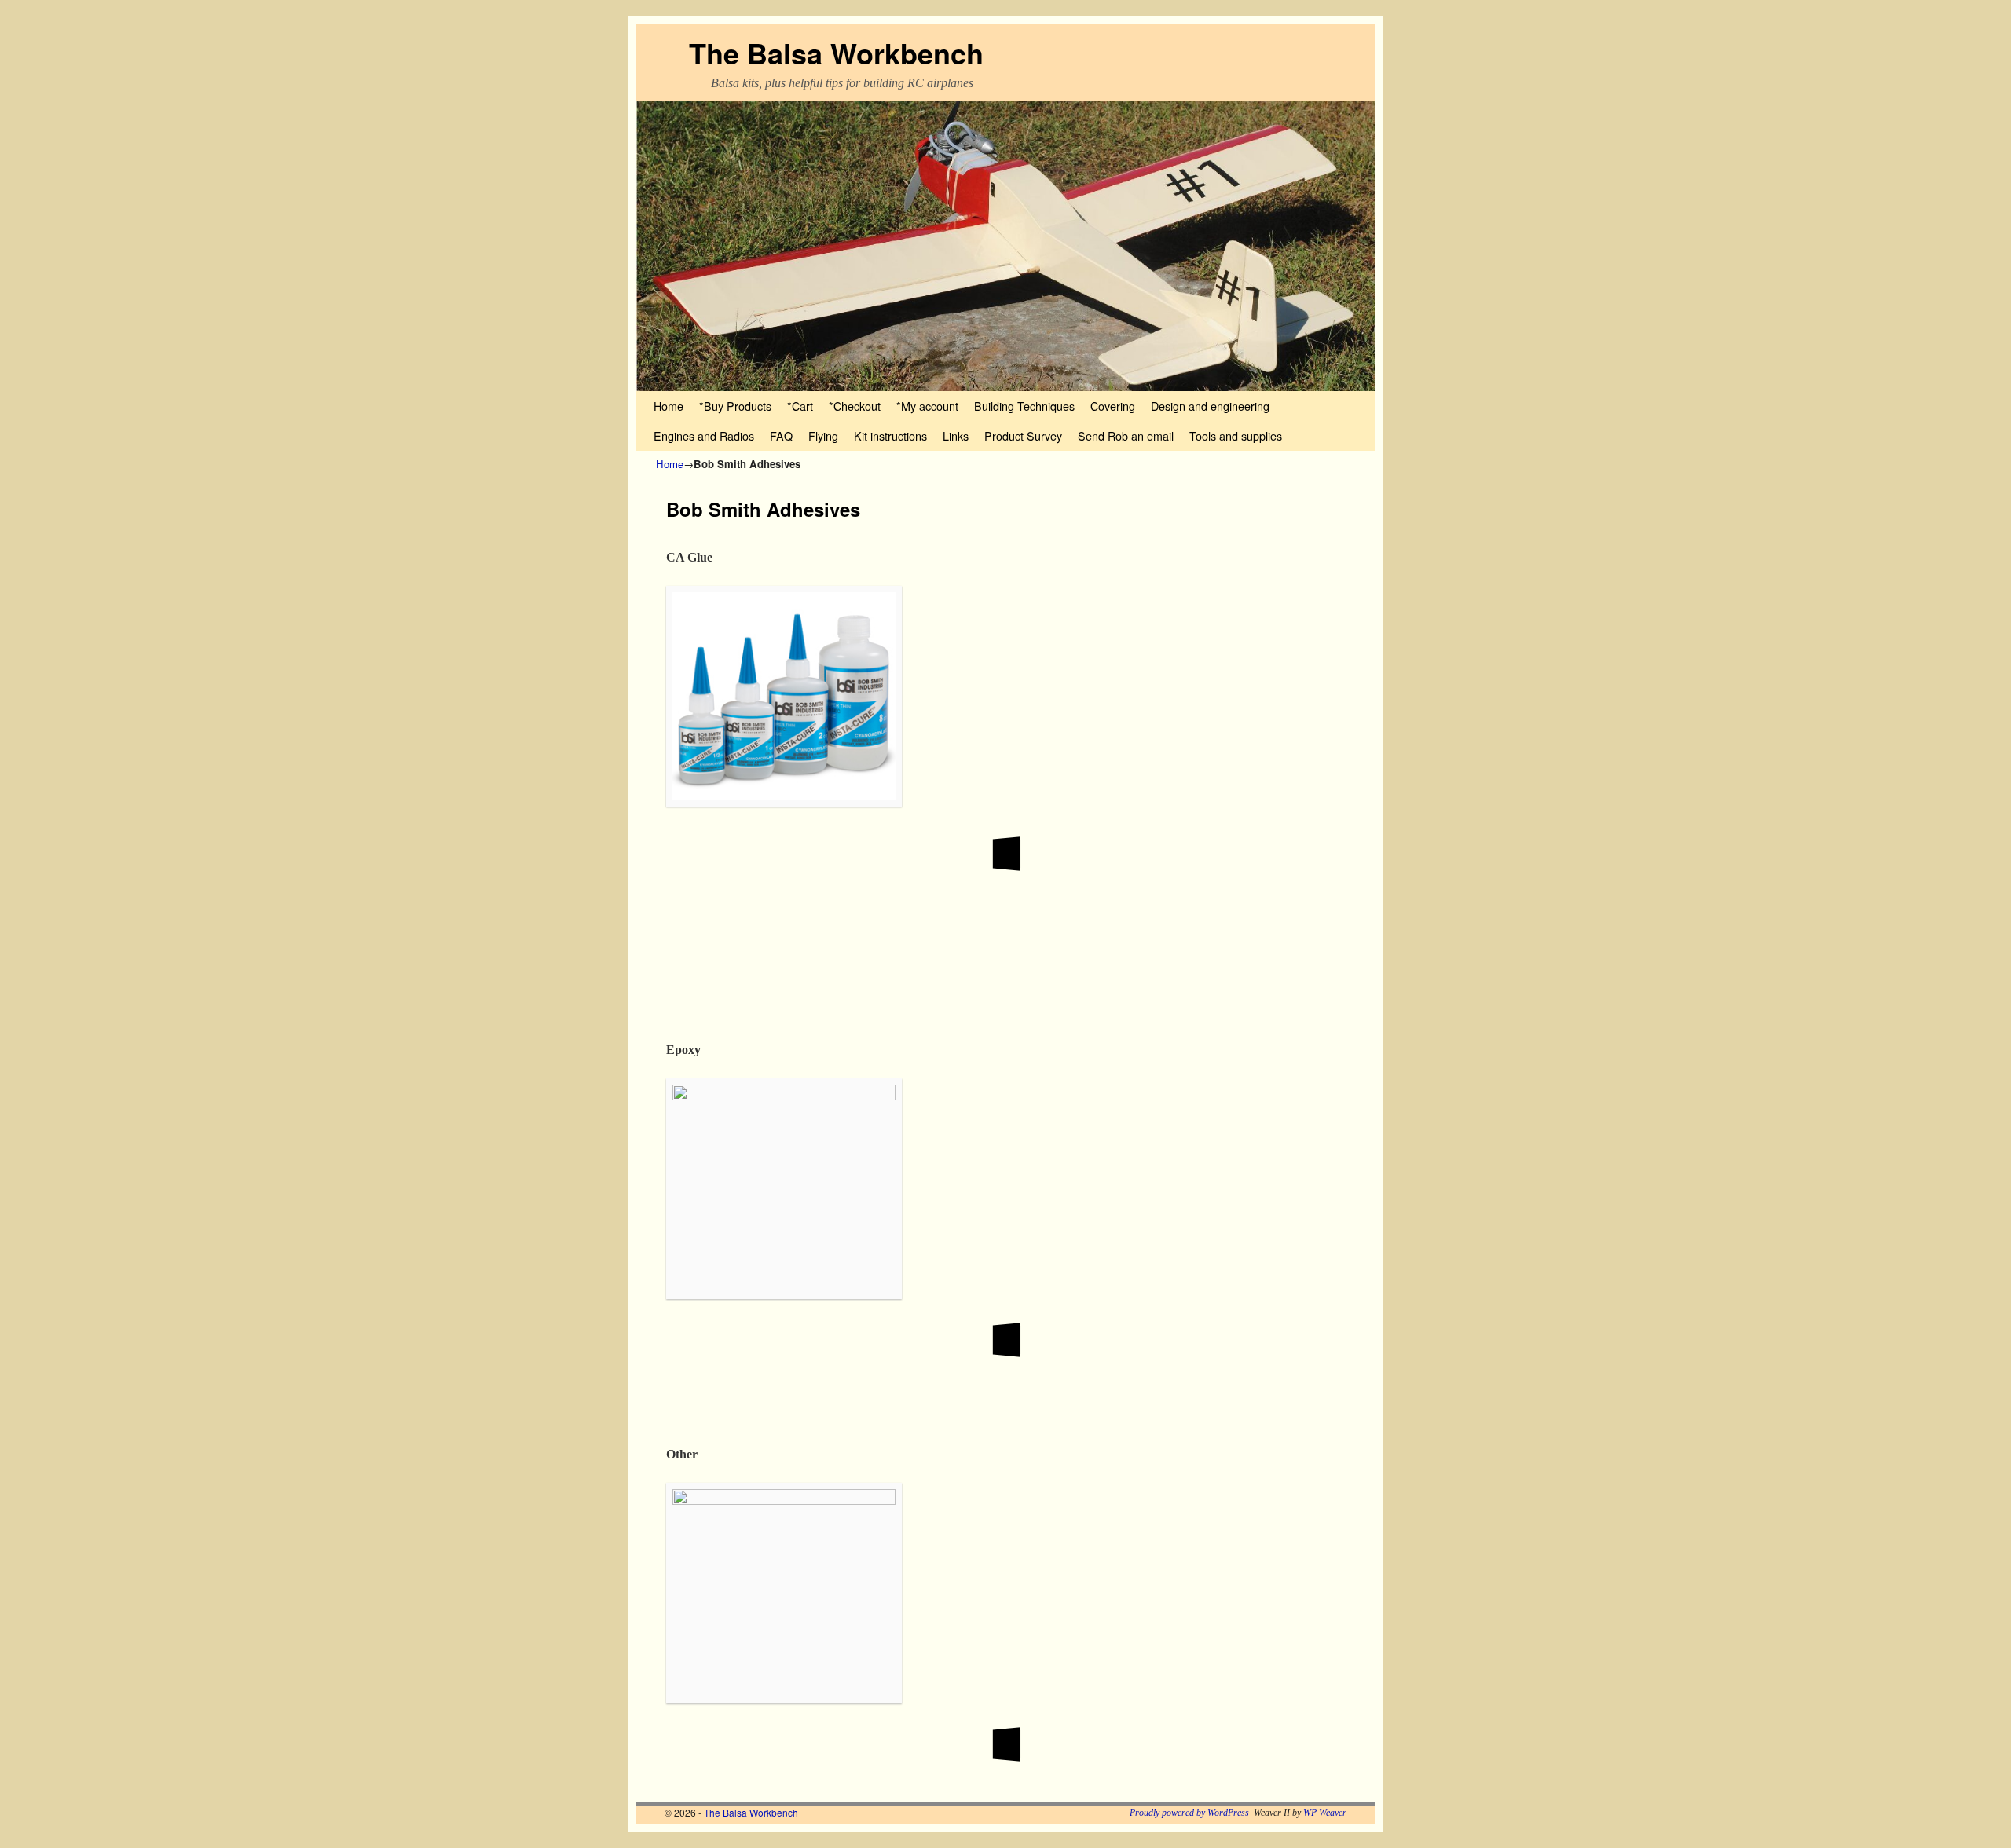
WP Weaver (1325, 1813)
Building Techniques (1024, 406)
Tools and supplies (1236, 435)
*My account (927, 406)
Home (669, 406)
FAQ (781, 435)
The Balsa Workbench (836, 53)
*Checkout (855, 406)
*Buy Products (735, 406)
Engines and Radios (704, 435)
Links (956, 435)
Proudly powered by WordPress (1189, 1813)
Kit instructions (890, 435)
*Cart (800, 406)
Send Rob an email (1126, 435)
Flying (823, 435)
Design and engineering (1210, 406)
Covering (1113, 406)
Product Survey (1023, 435)
